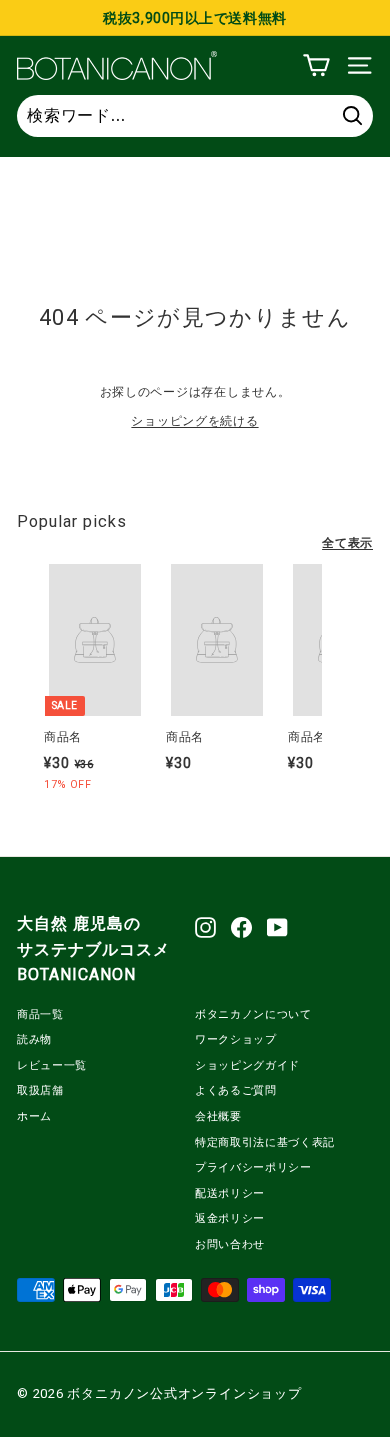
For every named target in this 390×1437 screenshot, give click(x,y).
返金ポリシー (230, 1218)
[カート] (316, 65)
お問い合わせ (230, 1244)
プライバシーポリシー (253, 1167)
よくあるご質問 (236, 1090)
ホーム (34, 1116)
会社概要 (218, 1116)
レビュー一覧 (52, 1065)
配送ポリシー (230, 1193)
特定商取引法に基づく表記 (265, 1142)
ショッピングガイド (247, 1065)
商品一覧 (40, 1014)
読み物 (34, 1039)
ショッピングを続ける (194, 421)
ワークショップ (236, 1039)
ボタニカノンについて (253, 1014)
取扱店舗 (40, 1090)
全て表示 (347, 543)
